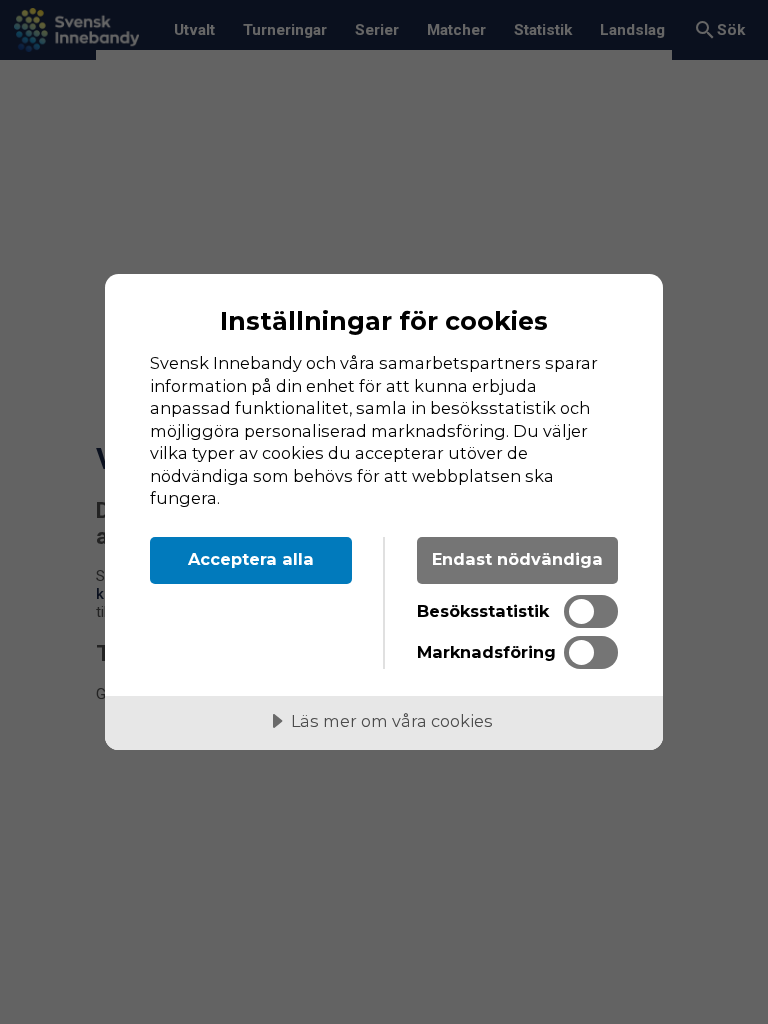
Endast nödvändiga (517, 559)
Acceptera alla (251, 559)
